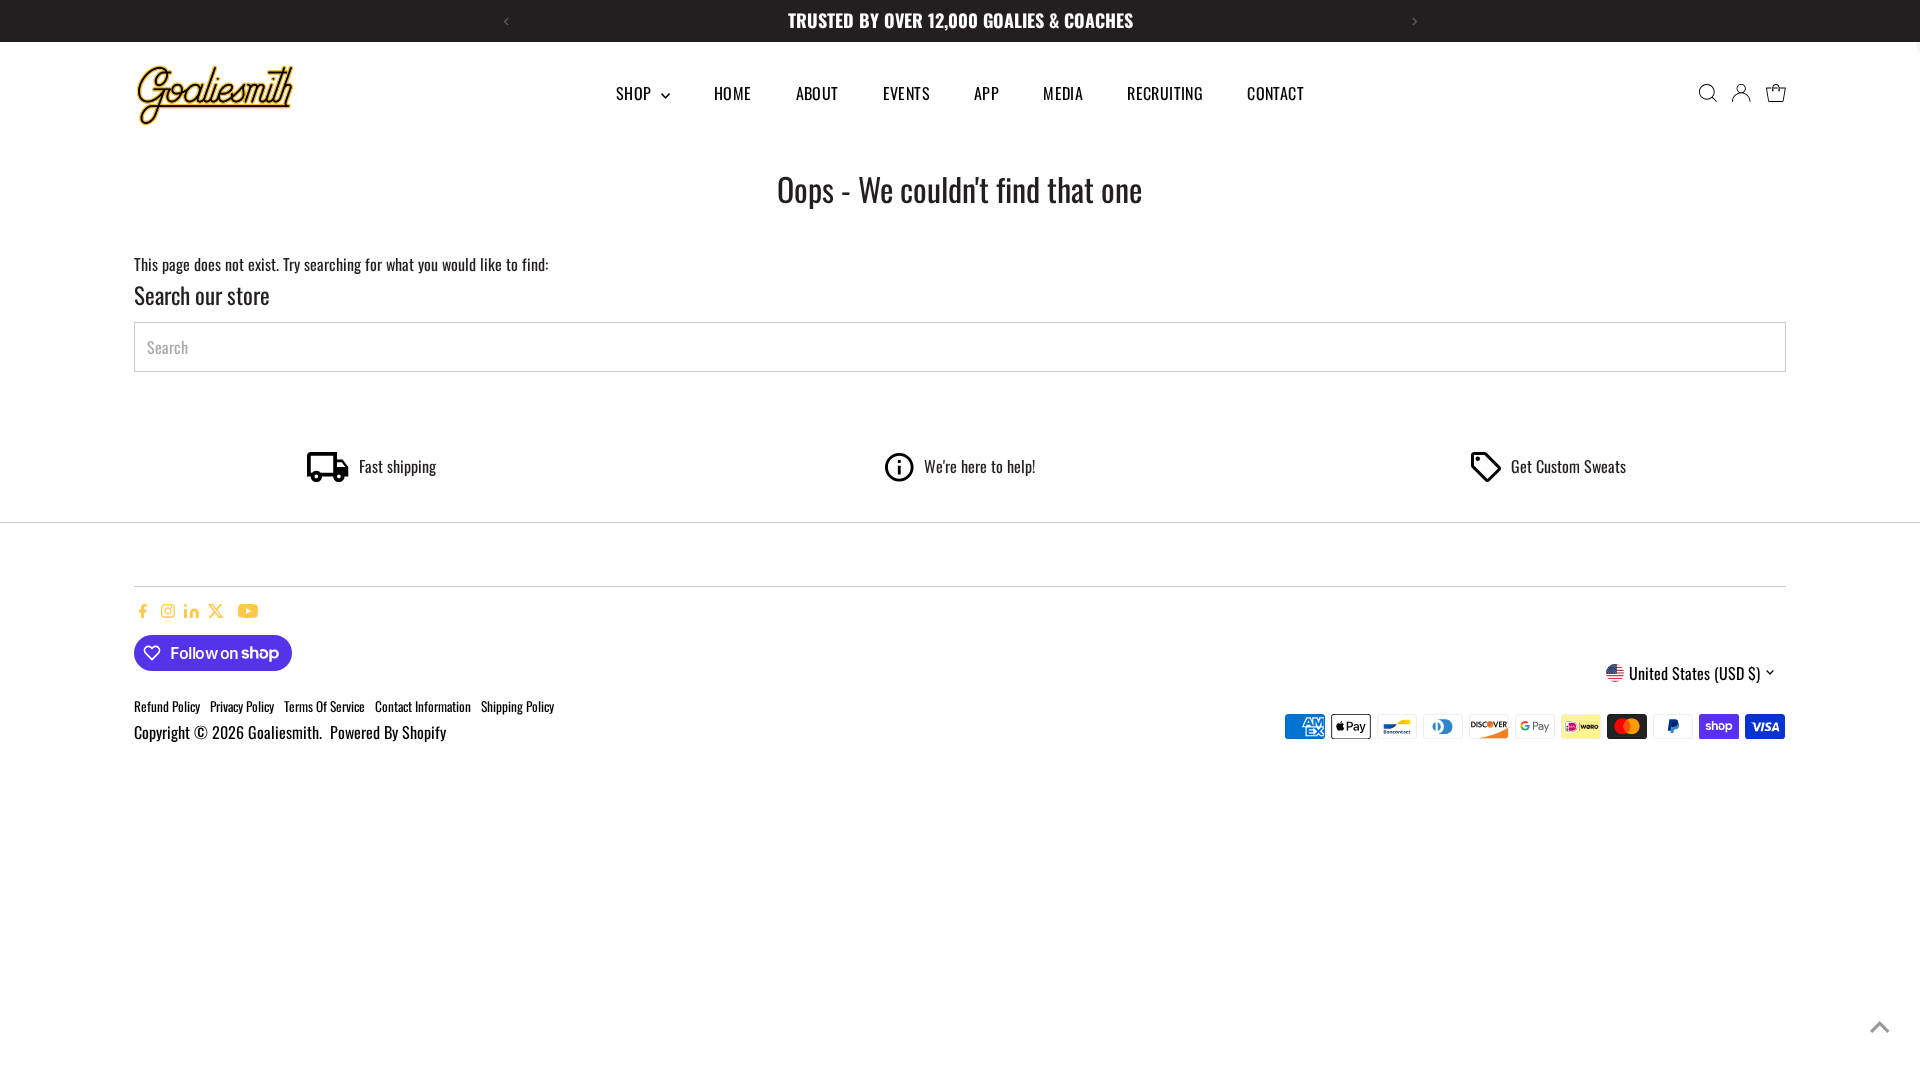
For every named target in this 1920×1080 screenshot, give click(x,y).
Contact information (423, 706)
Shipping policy (517, 706)
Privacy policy (242, 706)
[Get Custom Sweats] (1486, 475)
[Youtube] (248, 611)
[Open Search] (1708, 93)
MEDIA (1063, 93)
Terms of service (324, 706)
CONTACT (1275, 93)
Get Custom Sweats (1568, 466)
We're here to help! (979, 466)
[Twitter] (216, 611)
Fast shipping (397, 466)
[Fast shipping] (328, 475)
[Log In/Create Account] (1741, 93)
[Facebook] (143, 611)
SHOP (636, 93)
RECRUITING (1165, 93)
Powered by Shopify (388, 732)
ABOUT (817, 93)
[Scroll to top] (1880, 1025)
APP (986, 93)
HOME (733, 93)
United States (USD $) (1694, 673)
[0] (1776, 93)
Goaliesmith (283, 732)
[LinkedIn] (193, 611)
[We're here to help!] (899, 475)
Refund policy (167, 706)
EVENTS (906, 93)
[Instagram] (168, 611)
